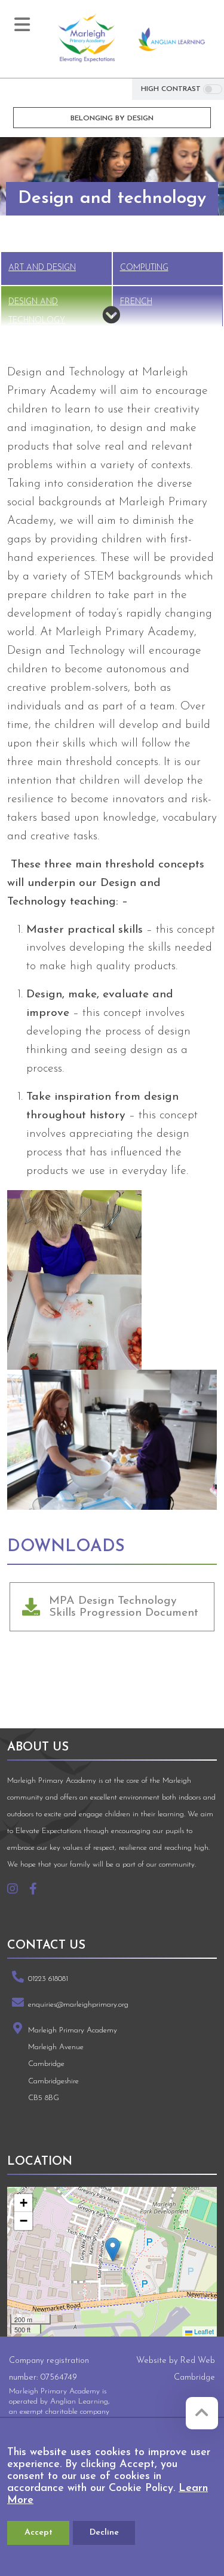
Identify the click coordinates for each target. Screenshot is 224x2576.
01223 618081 (48, 1979)
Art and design (42, 268)
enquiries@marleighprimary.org (78, 2005)
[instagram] (17, 1891)
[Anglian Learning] (172, 39)
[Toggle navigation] (22, 25)
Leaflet (203, 2331)
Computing (144, 268)
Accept (39, 2533)
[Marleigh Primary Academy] (87, 39)
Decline (104, 2533)
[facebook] (38, 1891)
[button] (113, 2249)
